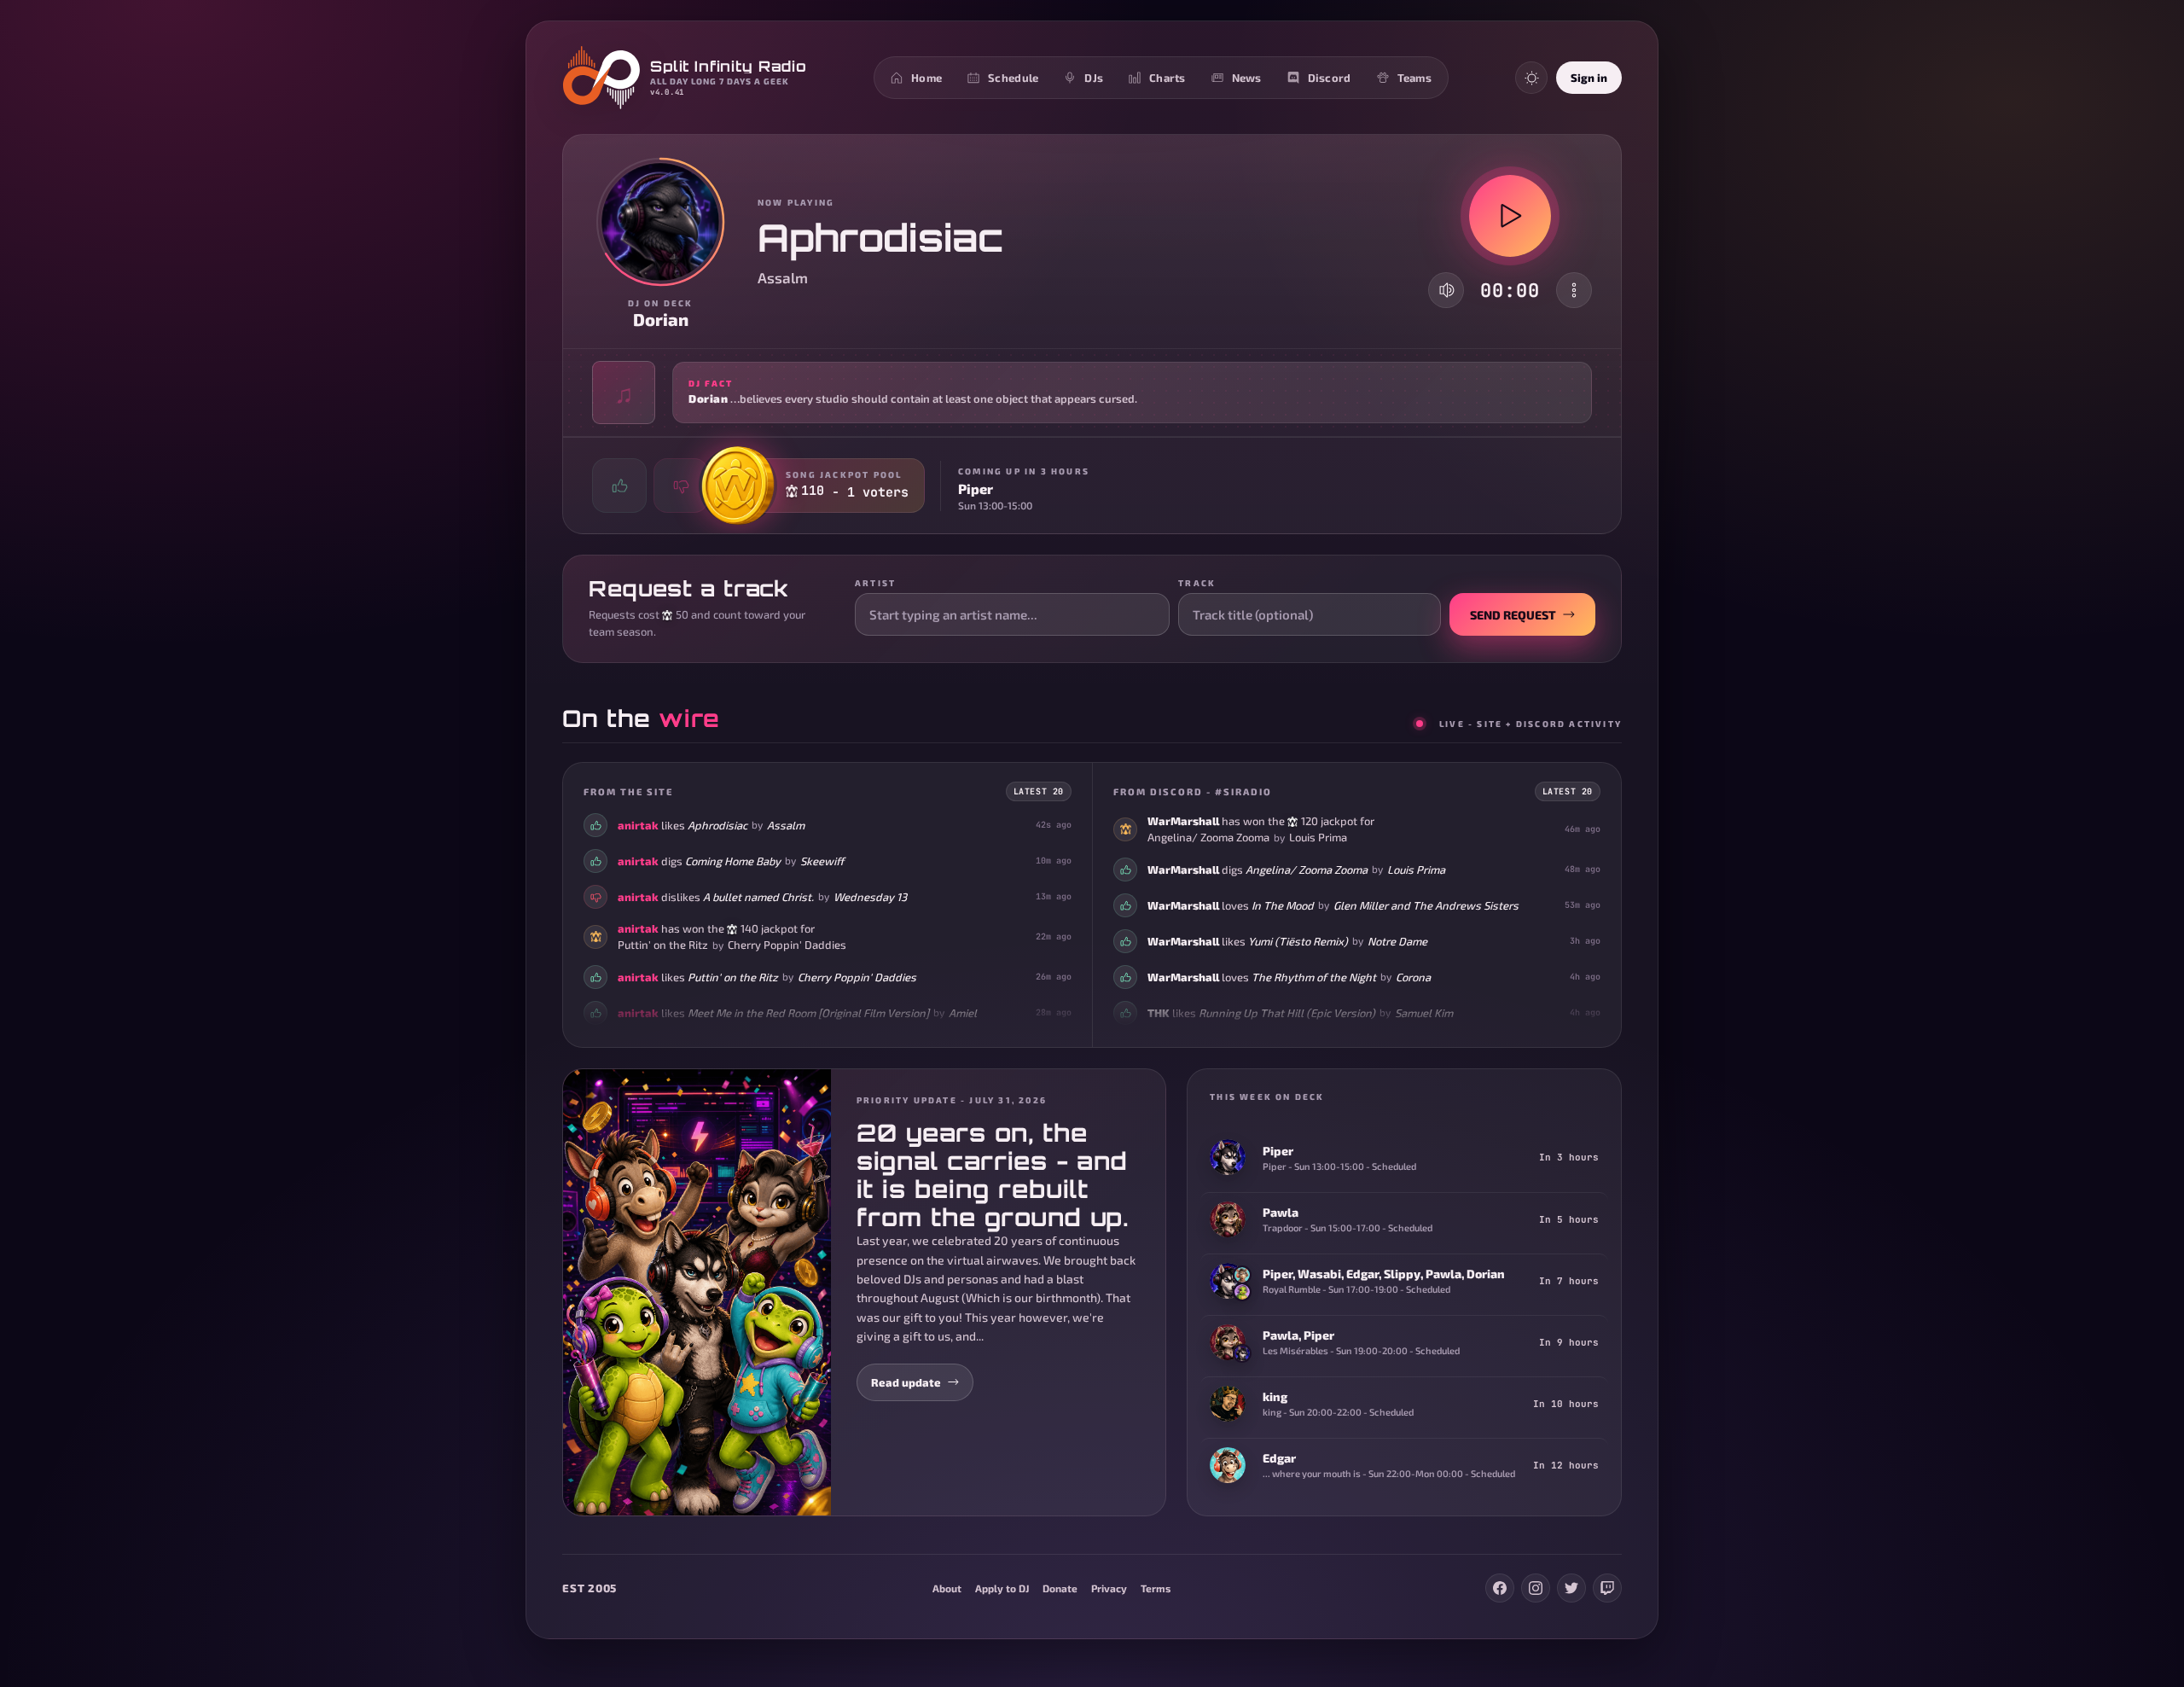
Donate (1060, 1588)
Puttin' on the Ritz (663, 945)
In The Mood (1283, 905)
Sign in (1589, 78)
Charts (1168, 78)
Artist (875, 583)
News (1247, 78)
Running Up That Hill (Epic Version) (1287, 1013)
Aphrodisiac (717, 825)
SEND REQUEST (1513, 615)
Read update (906, 1382)
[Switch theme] (1531, 78)
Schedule (1013, 78)
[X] (1571, 1588)
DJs (1094, 78)
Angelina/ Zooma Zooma (1208, 837)
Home (926, 78)
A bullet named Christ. (758, 897)
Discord (1330, 78)
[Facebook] (1500, 1588)
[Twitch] (1607, 1588)
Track (1197, 583)
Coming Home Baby (733, 861)
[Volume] (1447, 290)
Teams (1414, 78)
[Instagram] (1536, 1588)
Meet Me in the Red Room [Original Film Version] (808, 1013)
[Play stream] (1510, 216)
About (947, 1588)
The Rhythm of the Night (1314, 977)
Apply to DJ (1002, 1588)
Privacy (1109, 1588)
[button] (1092, 393)
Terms (1156, 1588)
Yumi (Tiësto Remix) (1298, 941)
